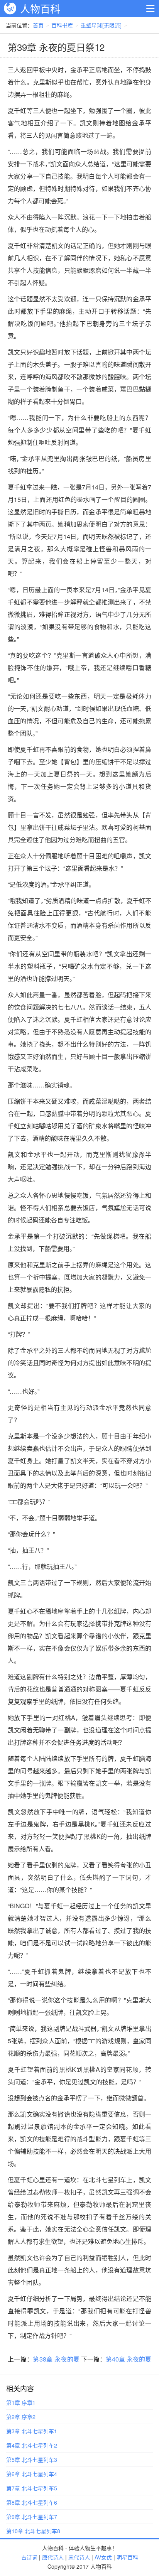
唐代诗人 (53, 2557)
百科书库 (62, 25)
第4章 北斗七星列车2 (32, 2445)
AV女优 (103, 2557)
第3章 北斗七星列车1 (32, 2431)
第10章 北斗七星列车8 (33, 2531)
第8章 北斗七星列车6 (32, 2502)
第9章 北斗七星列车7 (32, 2517)
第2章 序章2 (21, 2417)
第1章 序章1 (21, 2402)
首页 (38, 25)
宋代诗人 (79, 2557)
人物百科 (40, 8)
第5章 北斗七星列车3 (32, 2460)
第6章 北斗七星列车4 (32, 2474)
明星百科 (127, 2557)
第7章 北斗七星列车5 (32, 2488)
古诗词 (29, 2557)
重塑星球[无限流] (101, 25)
